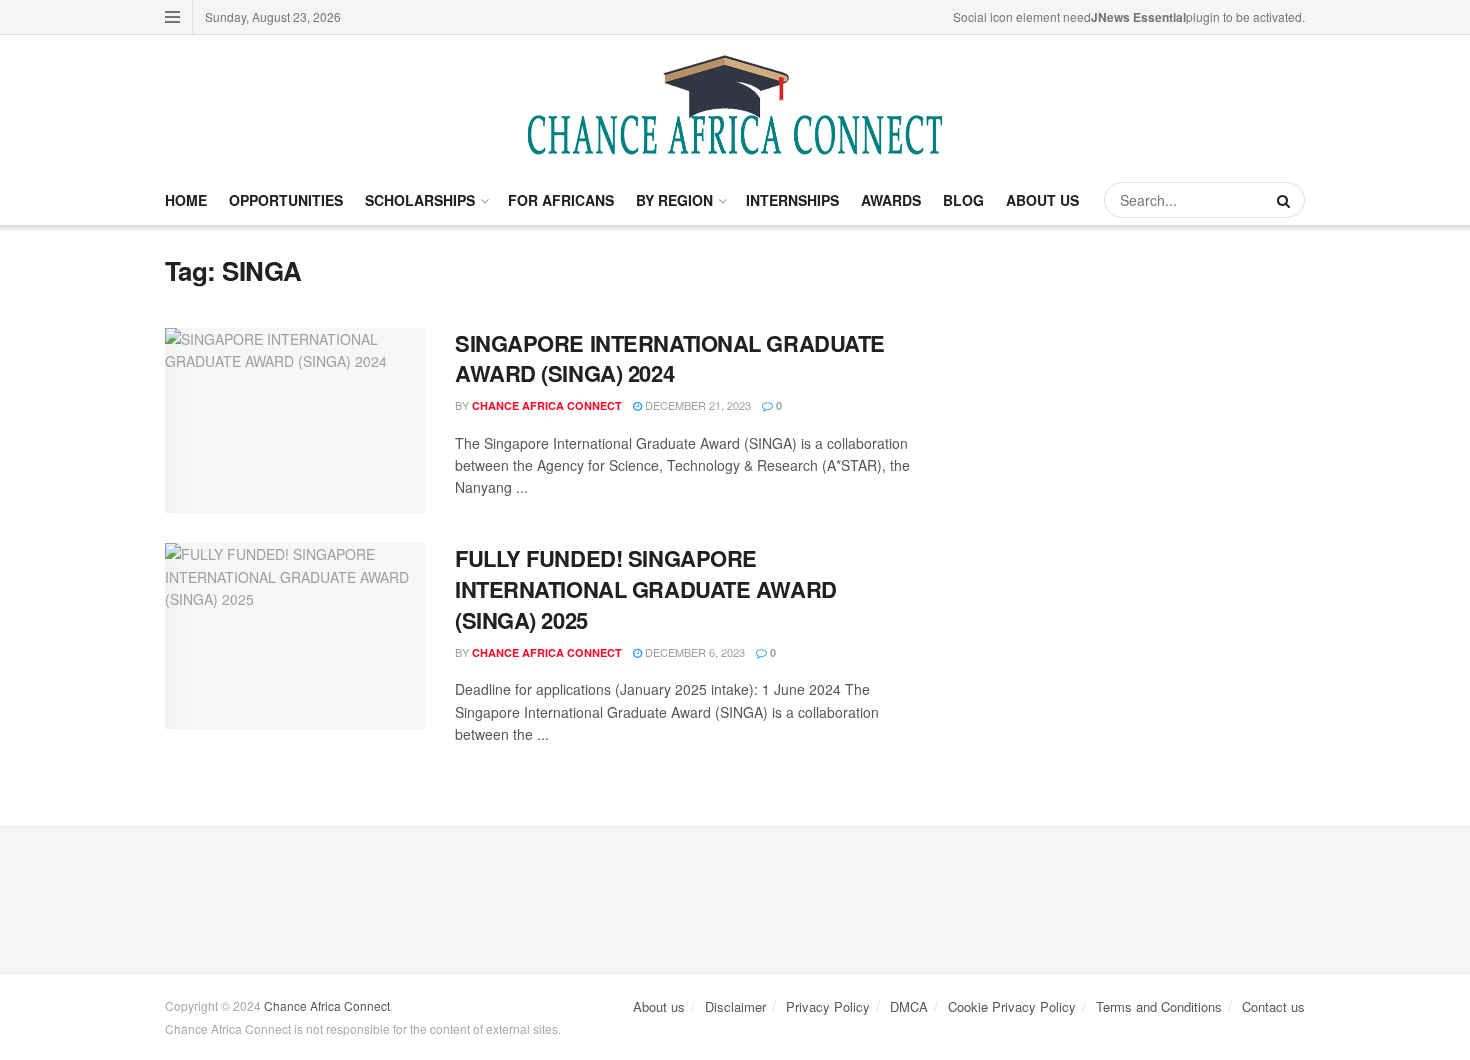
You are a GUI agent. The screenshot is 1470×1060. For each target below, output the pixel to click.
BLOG (963, 200)
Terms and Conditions (1159, 1006)
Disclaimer (735, 1006)
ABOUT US (1042, 200)
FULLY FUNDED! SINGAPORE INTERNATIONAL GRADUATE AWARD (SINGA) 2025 (646, 589)
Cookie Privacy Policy (1012, 1006)
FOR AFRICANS (561, 200)
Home (186, 200)
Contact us (1273, 1006)
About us (659, 1006)
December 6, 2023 (693, 652)
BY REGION (674, 200)
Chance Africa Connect (547, 405)
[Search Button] (1286, 200)
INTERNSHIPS (792, 200)
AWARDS (891, 200)
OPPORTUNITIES (286, 200)
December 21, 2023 (696, 405)
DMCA (909, 1006)
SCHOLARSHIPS (420, 200)
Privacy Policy (828, 1006)
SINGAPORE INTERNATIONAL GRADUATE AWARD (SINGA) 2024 (670, 358)
